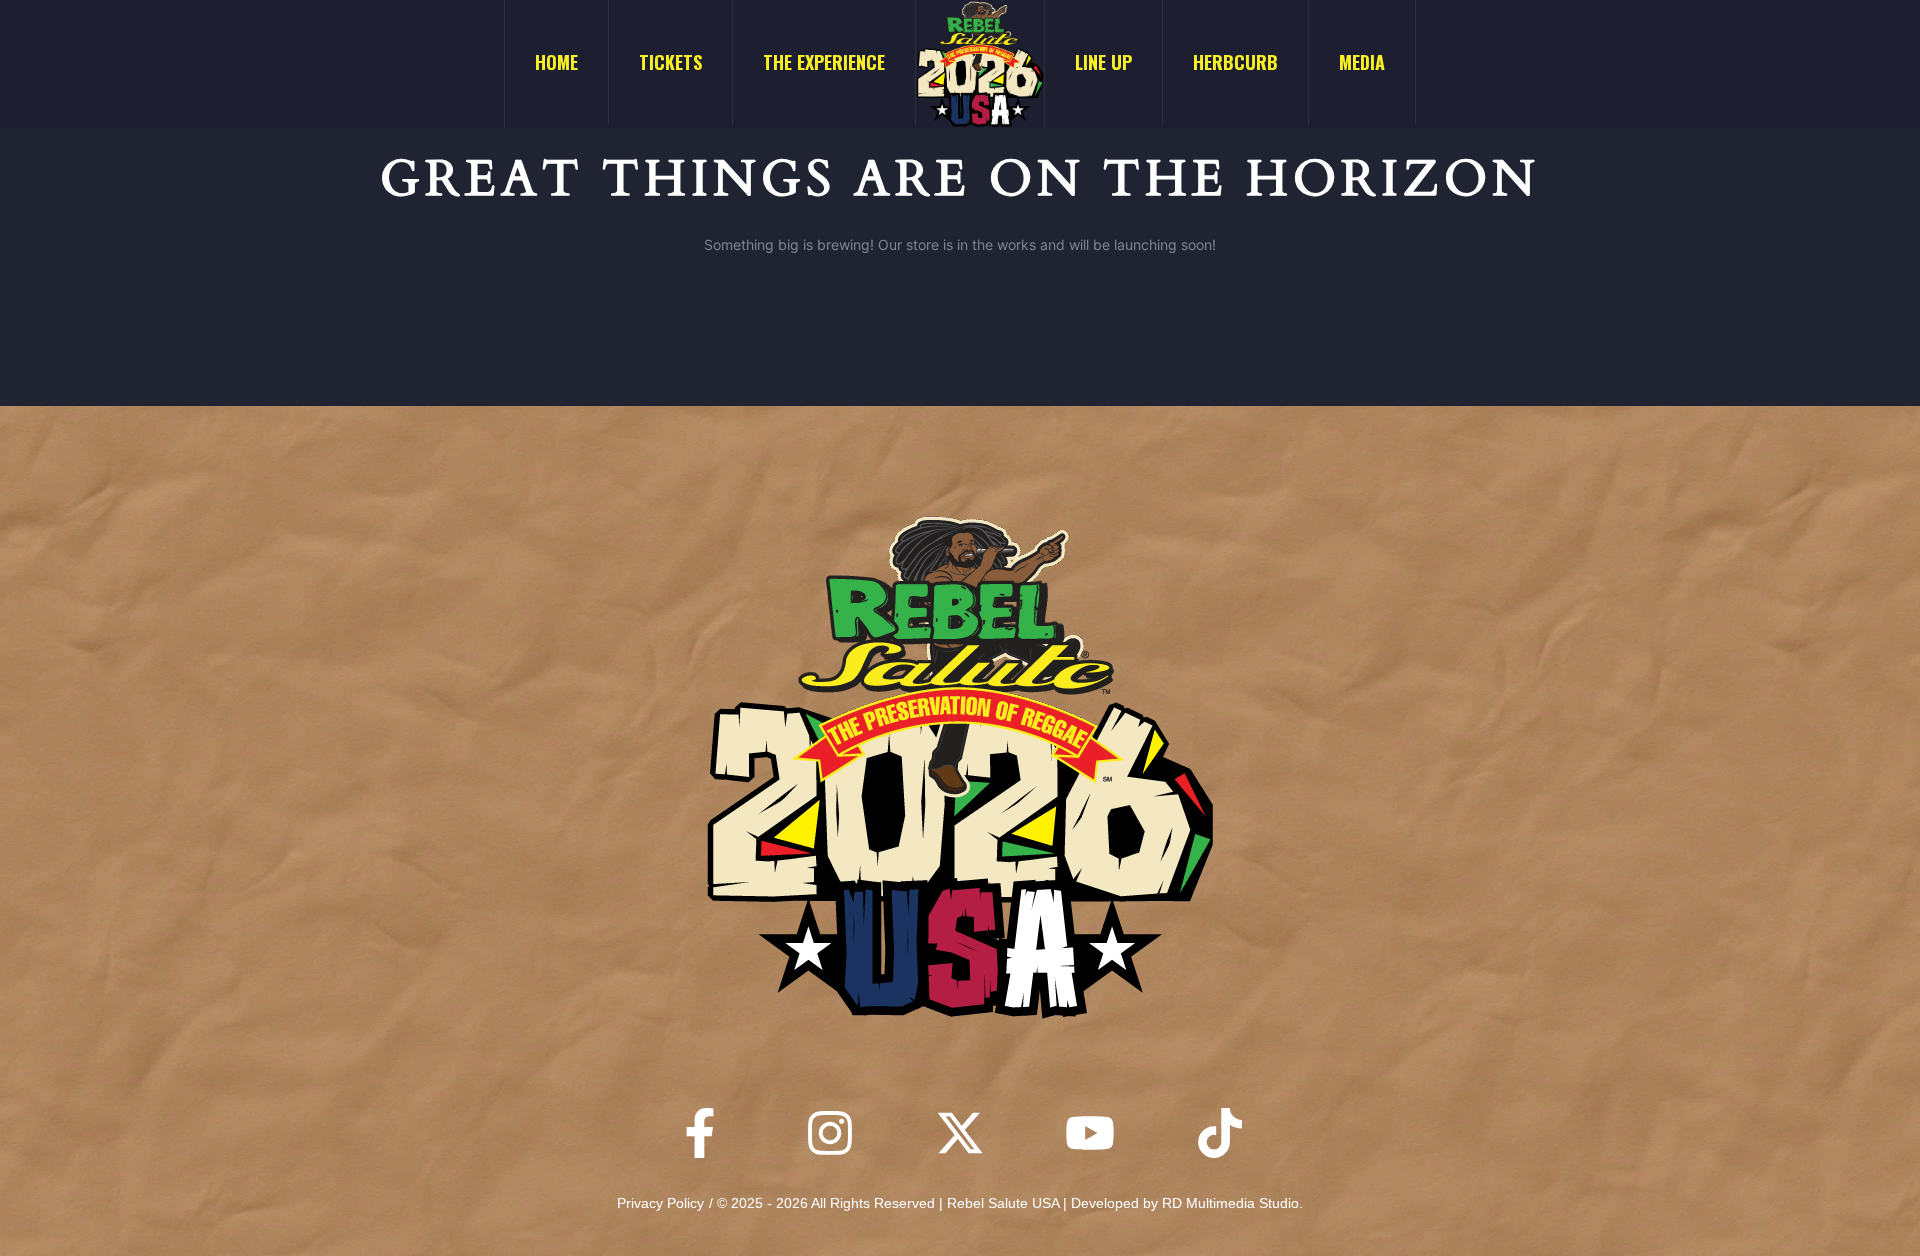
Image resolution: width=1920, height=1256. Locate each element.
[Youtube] (1090, 1133)
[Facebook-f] (700, 1133)
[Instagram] (830, 1133)
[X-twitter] (960, 1133)
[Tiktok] (1220, 1133)
